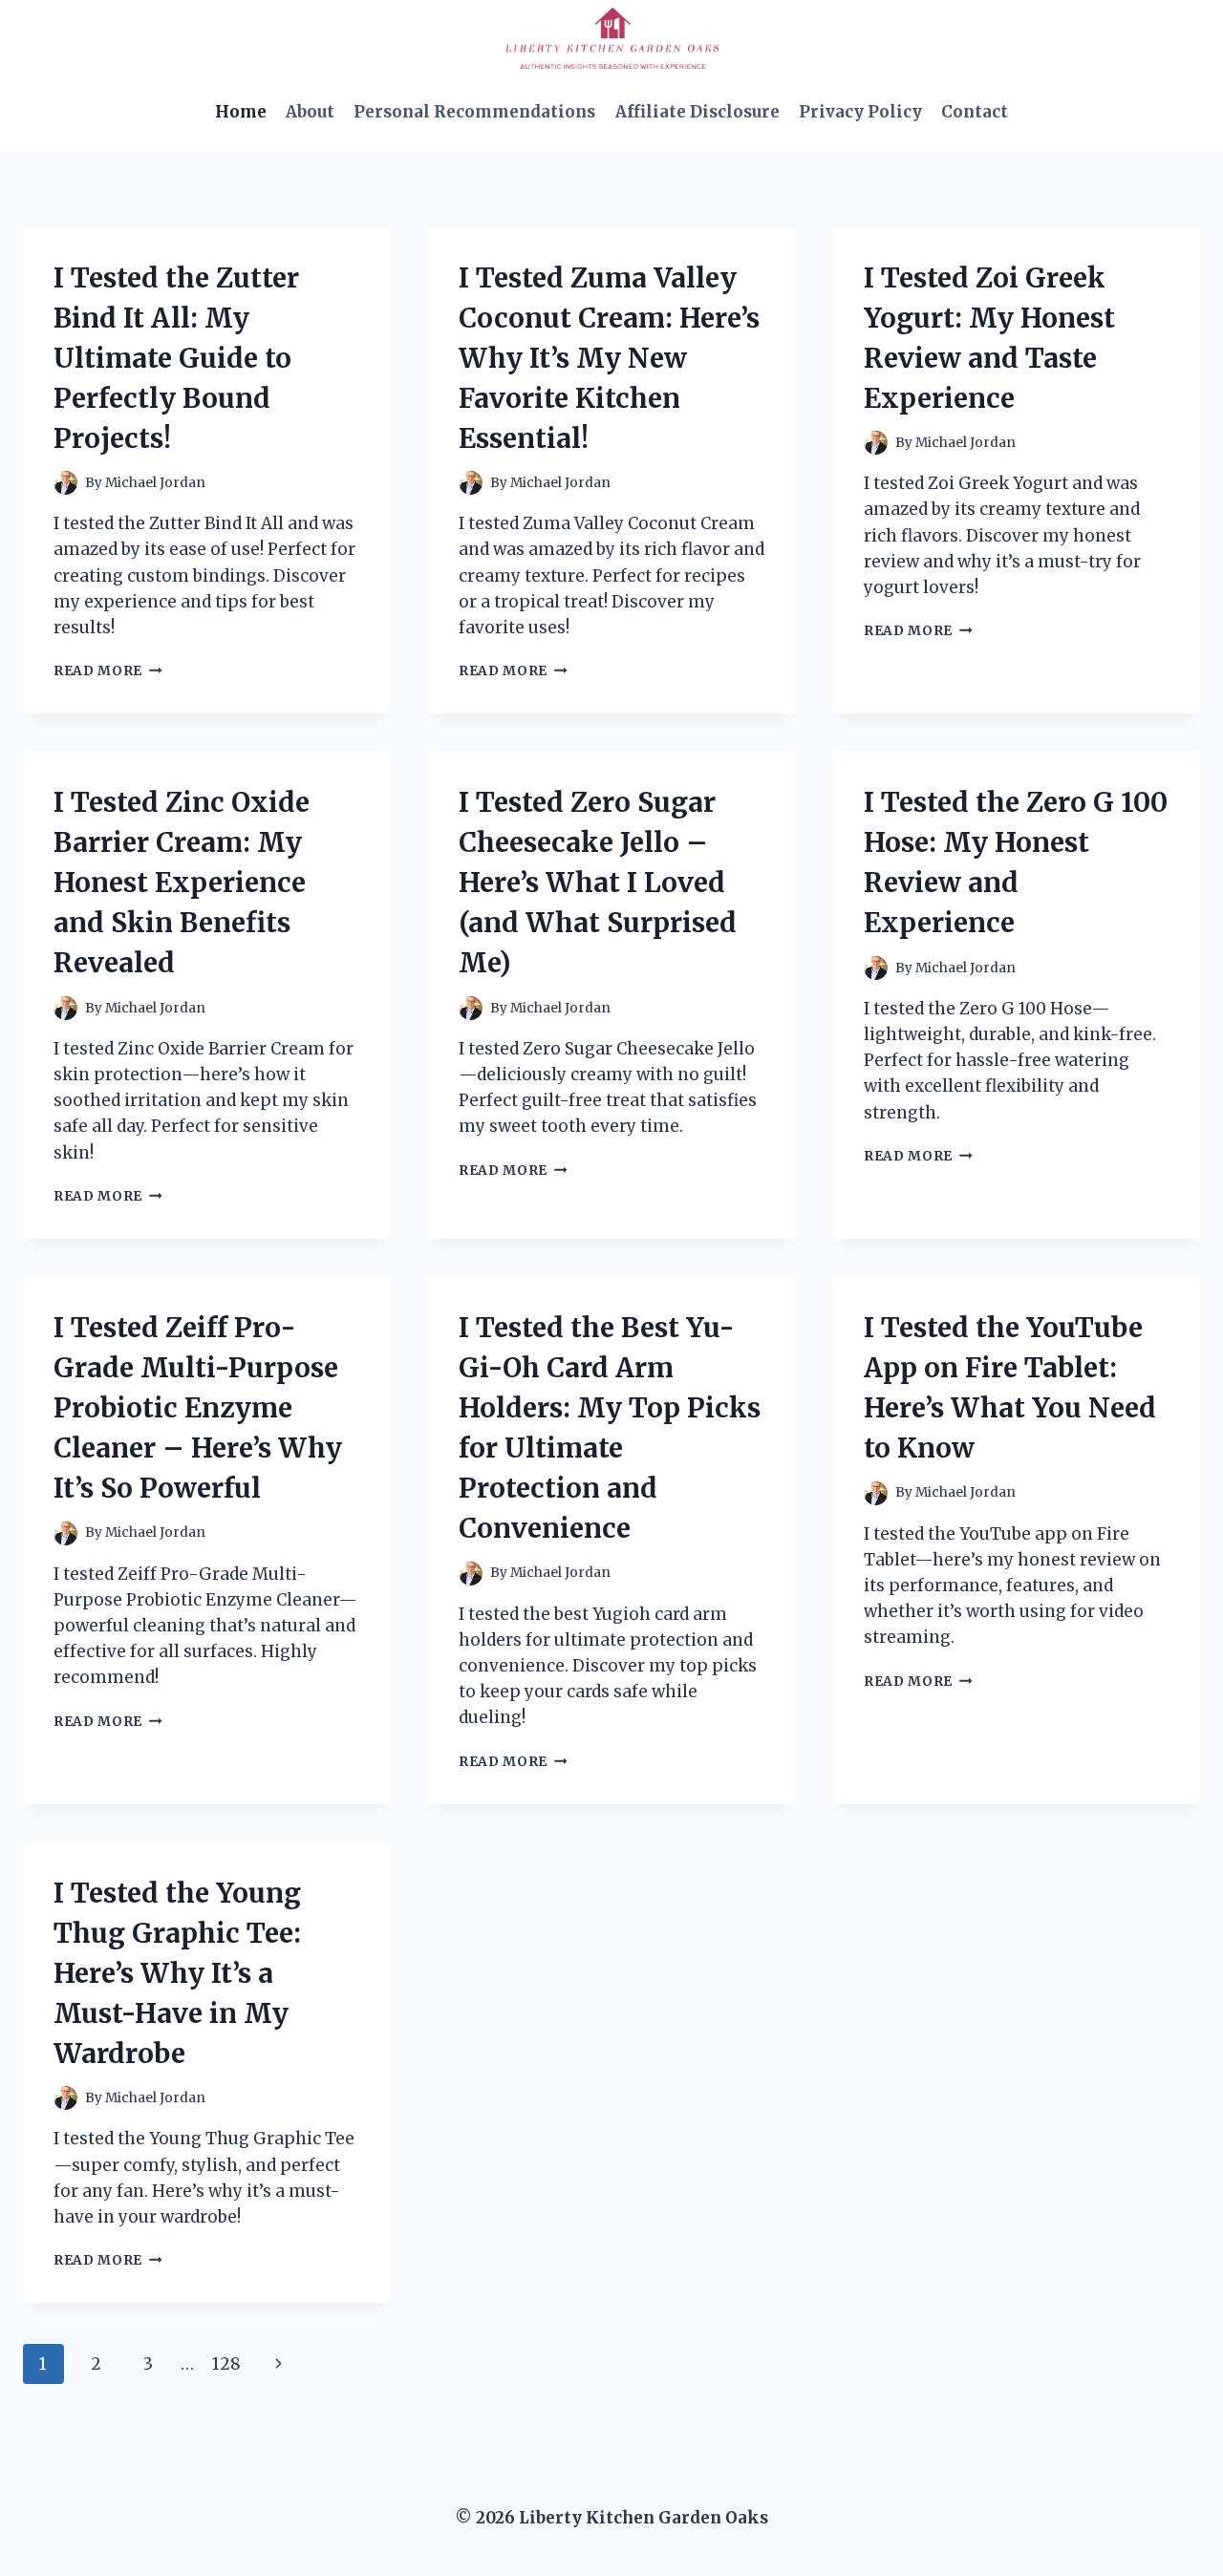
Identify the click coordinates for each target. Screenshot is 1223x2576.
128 (226, 2364)
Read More (108, 671)
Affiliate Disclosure (697, 112)
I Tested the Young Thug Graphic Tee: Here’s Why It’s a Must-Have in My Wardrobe (177, 1973)
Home (241, 112)
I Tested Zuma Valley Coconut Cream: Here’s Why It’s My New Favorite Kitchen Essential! (609, 358)
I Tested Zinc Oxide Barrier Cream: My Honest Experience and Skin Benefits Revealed (182, 883)
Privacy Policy (860, 112)
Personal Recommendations (474, 112)
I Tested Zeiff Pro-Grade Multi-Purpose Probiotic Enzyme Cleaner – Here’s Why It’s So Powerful (198, 1408)
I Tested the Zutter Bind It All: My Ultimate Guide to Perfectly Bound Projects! (176, 358)
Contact (975, 112)
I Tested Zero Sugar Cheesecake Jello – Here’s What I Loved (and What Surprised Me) (598, 883)
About (310, 112)
